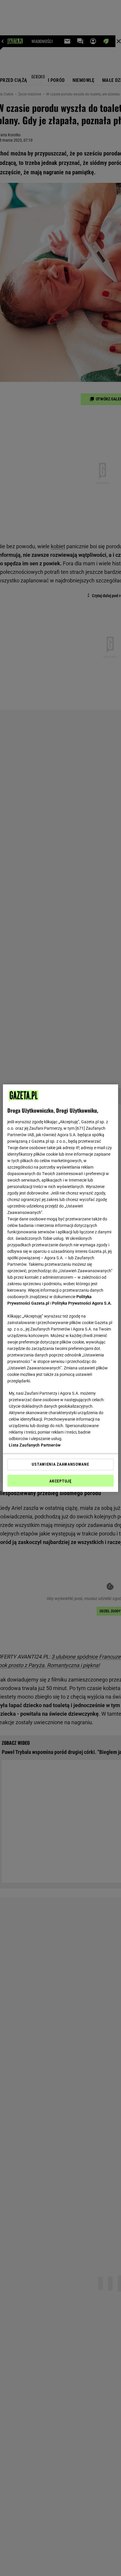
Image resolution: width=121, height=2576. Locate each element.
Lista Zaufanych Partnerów (35, 1445)
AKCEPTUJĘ (60, 1481)
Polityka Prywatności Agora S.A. (82, 1303)
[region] (60, 1288)
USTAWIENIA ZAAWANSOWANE (60, 1464)
